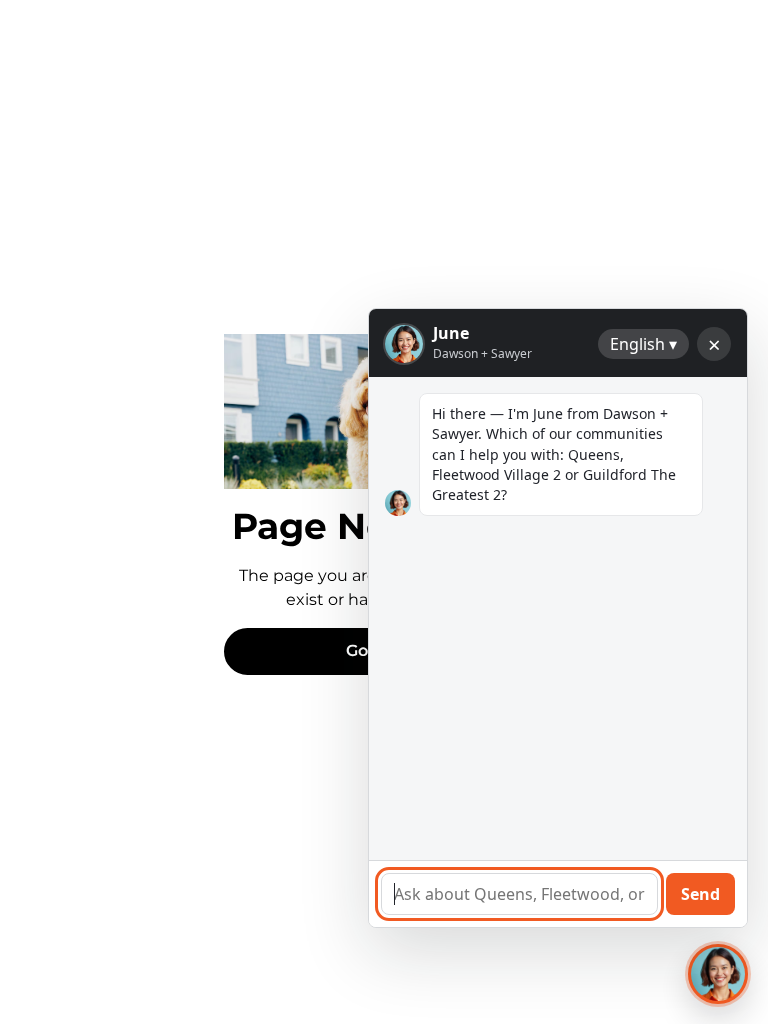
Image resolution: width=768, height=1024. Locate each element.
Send (700, 894)
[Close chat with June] (718, 974)
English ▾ (643, 344)
